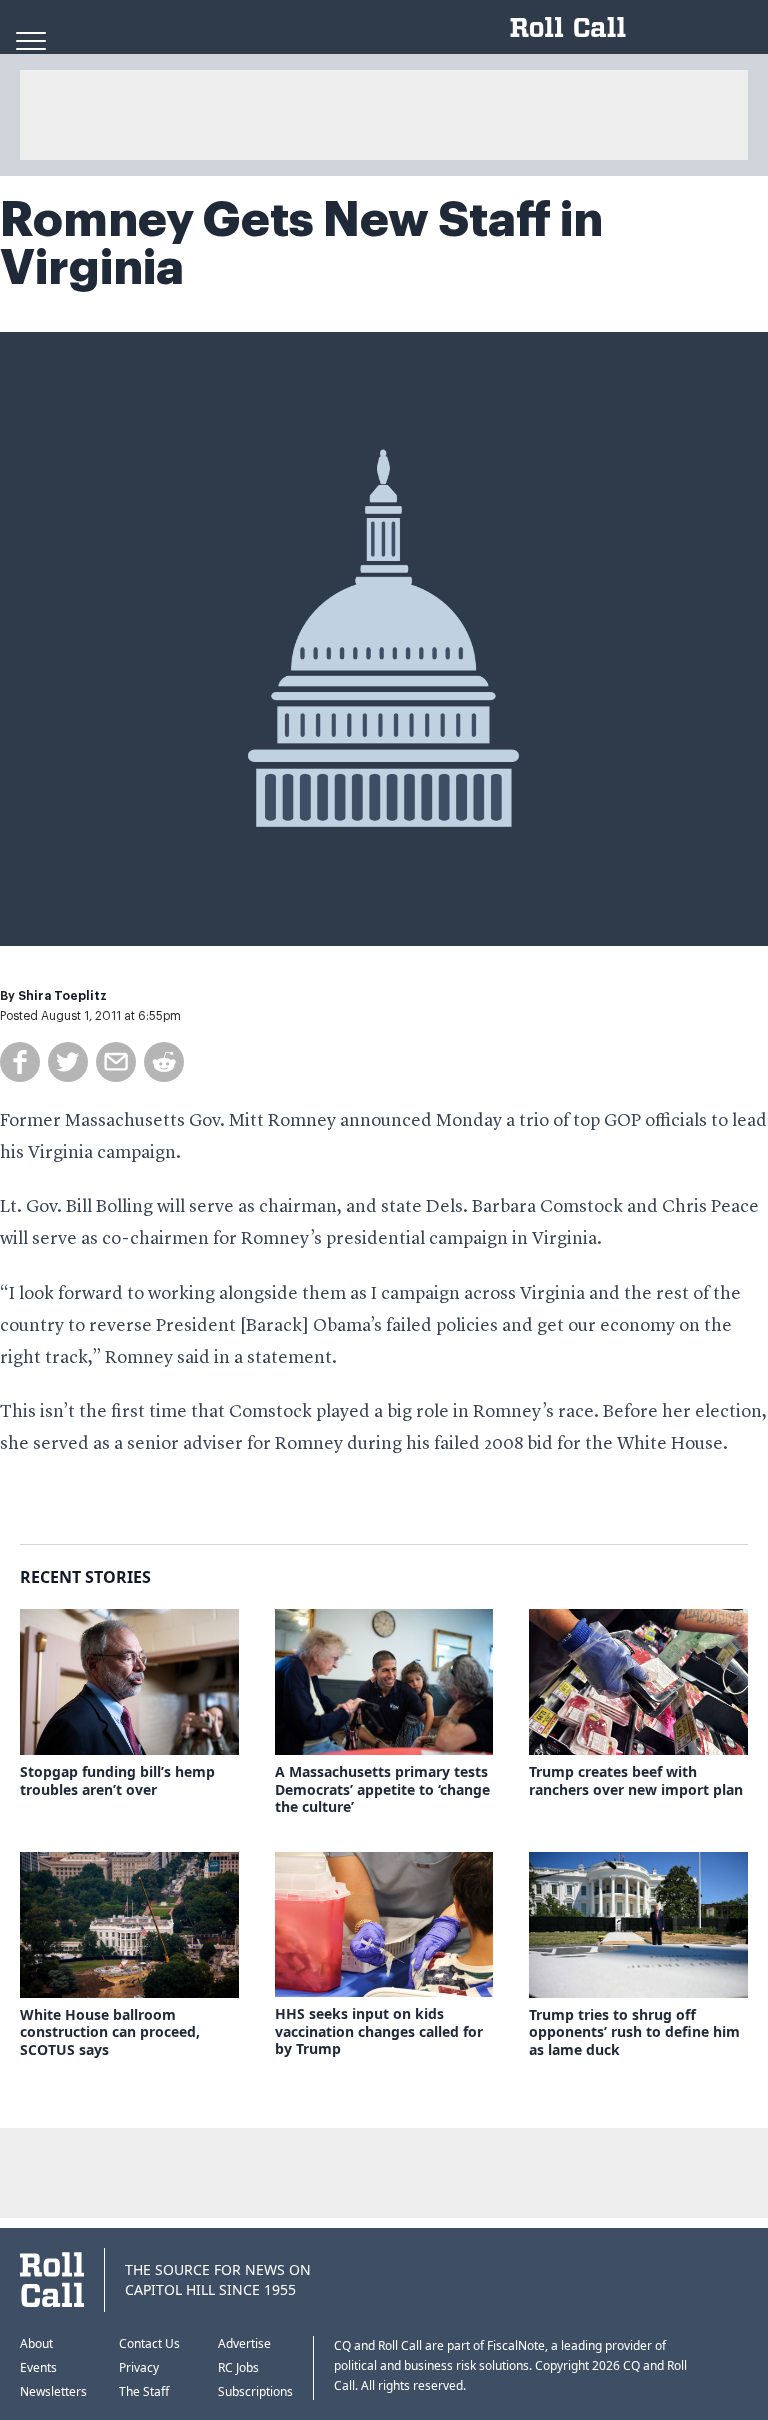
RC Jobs (238, 2367)
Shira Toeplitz (62, 996)
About (36, 2343)
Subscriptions (255, 2391)
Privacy (139, 2367)
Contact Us (149, 2343)
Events (38, 2367)
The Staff (144, 2391)
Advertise (244, 2343)
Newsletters (53, 2391)
